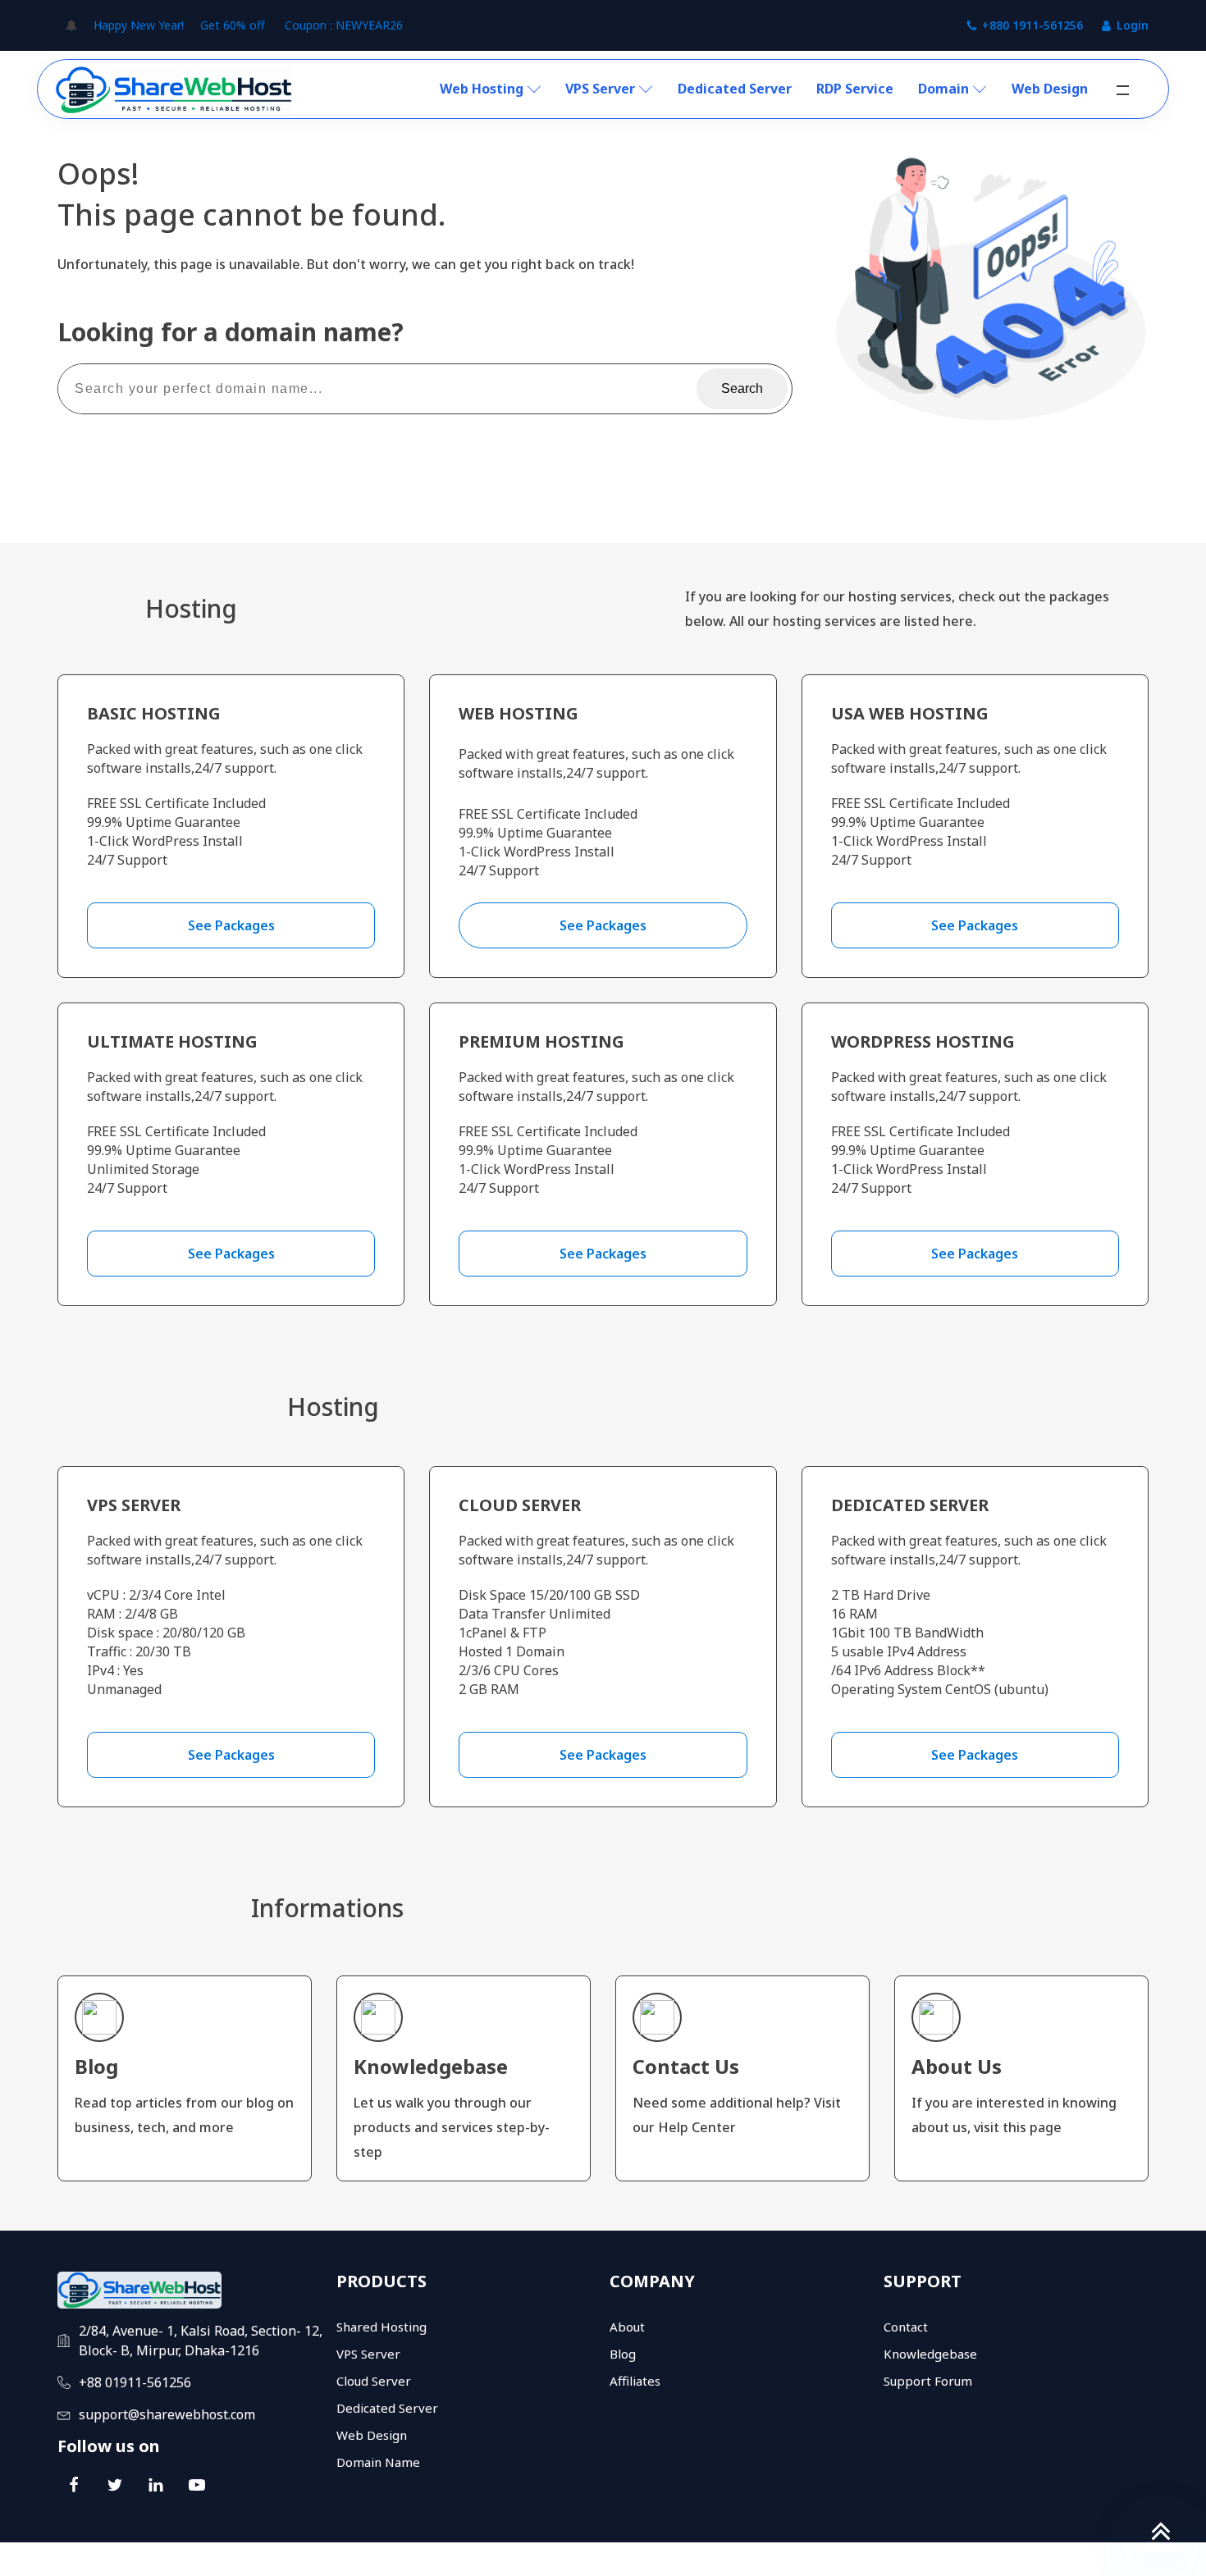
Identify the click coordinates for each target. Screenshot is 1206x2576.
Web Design (1050, 89)
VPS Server (600, 89)
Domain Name (378, 2462)
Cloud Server (374, 2381)
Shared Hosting (381, 2327)
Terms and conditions (1003, 2559)
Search (742, 388)
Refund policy (1113, 2559)
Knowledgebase (930, 2354)
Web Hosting (482, 89)
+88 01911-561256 (135, 2382)
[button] (1123, 90)
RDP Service (855, 89)
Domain (943, 89)
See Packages (231, 925)
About (627, 2327)
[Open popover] (71, 25)
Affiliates (635, 2381)
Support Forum (928, 2381)
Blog (623, 2354)
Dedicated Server (735, 89)
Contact (906, 2327)
